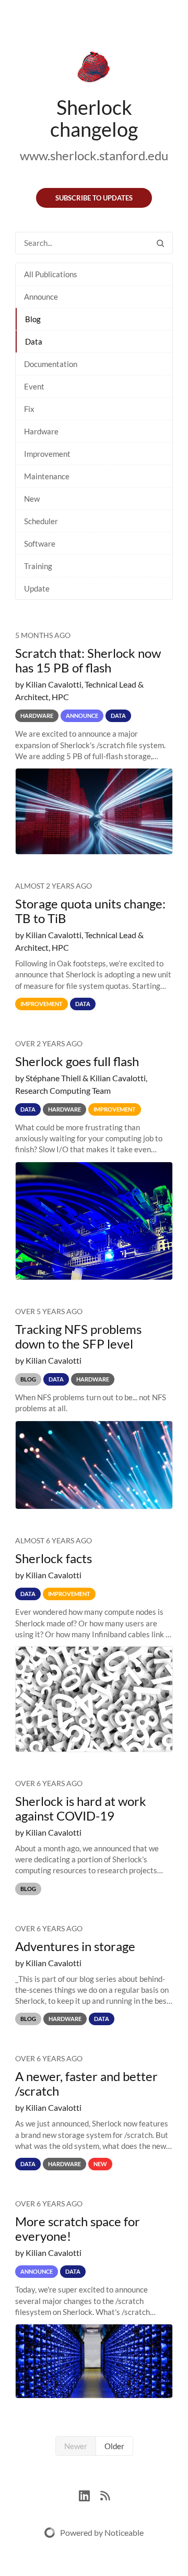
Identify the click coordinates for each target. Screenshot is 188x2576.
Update (37, 588)
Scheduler (41, 521)
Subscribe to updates (94, 198)
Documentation (51, 364)
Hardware (41, 431)
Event (34, 386)
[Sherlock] (94, 69)
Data (34, 341)
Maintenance (47, 476)
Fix (29, 409)
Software (40, 543)
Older (114, 2446)
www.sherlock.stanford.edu (94, 155)
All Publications (51, 274)
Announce (41, 297)
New (32, 499)
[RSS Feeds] (105, 2494)
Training (38, 566)
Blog (33, 319)
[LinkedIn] (90, 2494)
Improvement (47, 454)
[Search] (160, 243)
